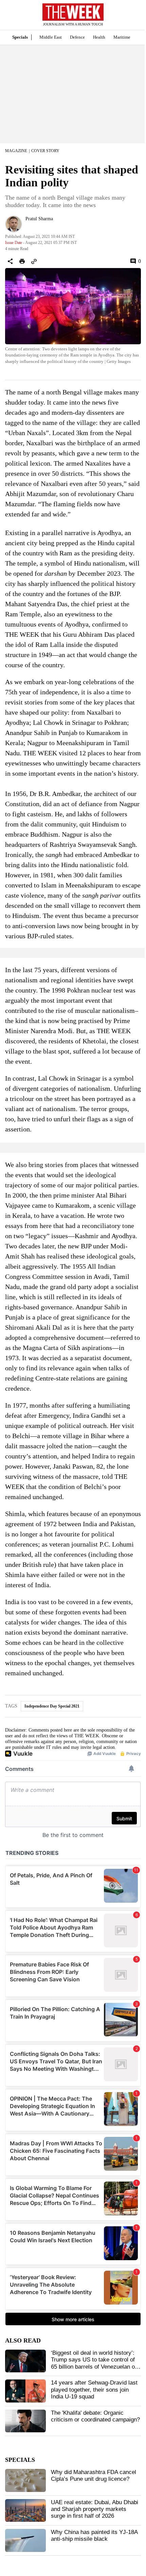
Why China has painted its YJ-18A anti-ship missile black (94, 2536)
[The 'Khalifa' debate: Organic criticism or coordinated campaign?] (25, 2421)
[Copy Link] (34, 261)
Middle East (51, 37)
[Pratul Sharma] (14, 224)
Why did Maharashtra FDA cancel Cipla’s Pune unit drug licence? (94, 2476)
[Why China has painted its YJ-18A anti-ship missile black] (25, 2540)
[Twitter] (28, 228)
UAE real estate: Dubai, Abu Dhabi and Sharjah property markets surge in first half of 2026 (95, 2509)
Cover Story (45, 151)
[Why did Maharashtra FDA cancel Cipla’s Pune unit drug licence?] (25, 2480)
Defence (77, 37)
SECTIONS (10, 17)
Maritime (122, 37)
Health (99, 37)
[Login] (131, 18)
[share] (10, 261)
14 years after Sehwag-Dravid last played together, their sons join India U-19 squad (94, 2390)
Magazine (16, 151)
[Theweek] (73, 12)
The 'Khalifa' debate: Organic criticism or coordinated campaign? (95, 2416)
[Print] (22, 261)
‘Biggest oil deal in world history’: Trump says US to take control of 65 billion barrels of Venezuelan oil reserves (94, 2363)
